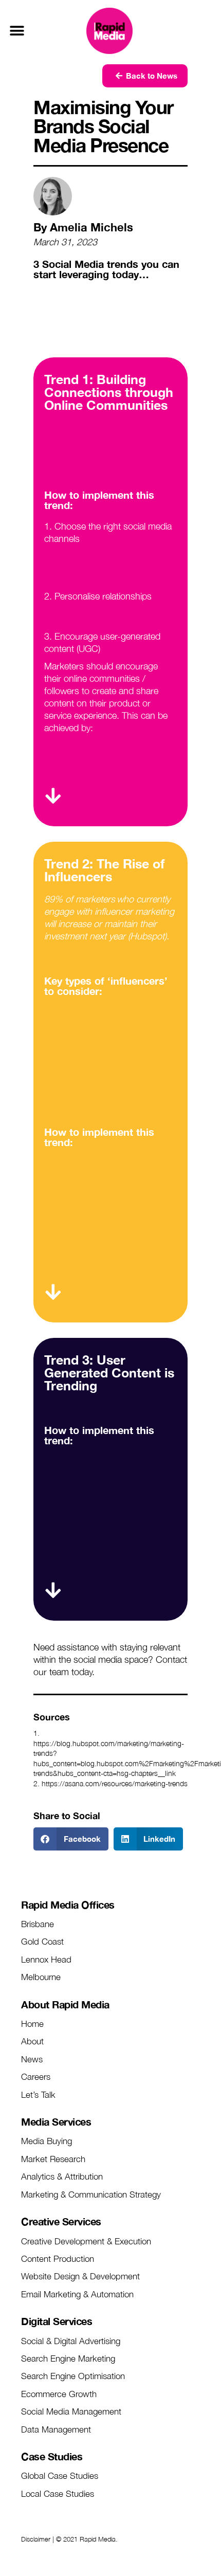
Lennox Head (46, 1960)
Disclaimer (36, 2539)
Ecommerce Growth (59, 2394)
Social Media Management (71, 2411)
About (32, 2041)
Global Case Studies (60, 2476)
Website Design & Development (80, 2276)
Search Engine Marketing (68, 2359)
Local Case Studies (58, 2494)
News (32, 2059)
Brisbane (38, 1924)
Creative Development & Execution (86, 2241)
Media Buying (47, 2141)
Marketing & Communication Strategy (91, 2194)
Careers (36, 2077)
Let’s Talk (38, 2095)
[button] (17, 31)
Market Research (53, 2159)
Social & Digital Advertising (71, 2341)
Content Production (58, 2259)
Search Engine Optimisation (73, 2376)
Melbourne (41, 1977)
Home (32, 2024)
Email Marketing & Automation (77, 2294)
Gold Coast (42, 1942)
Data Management (56, 2429)
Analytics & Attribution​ (62, 2176)
